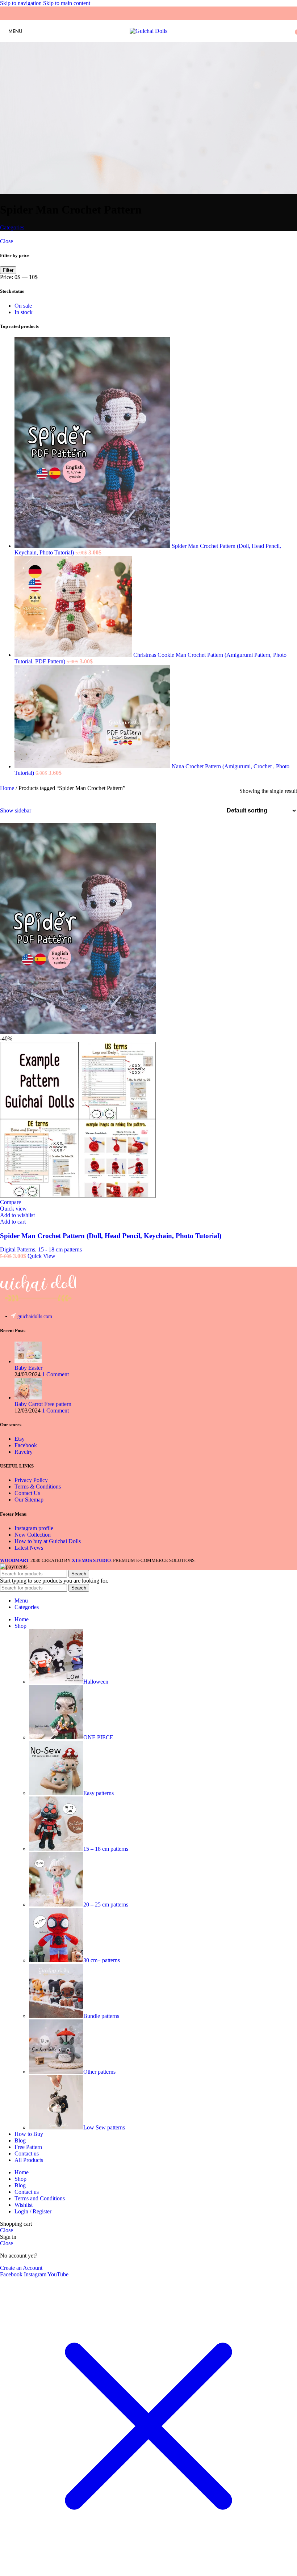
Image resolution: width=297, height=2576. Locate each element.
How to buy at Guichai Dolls (48, 1541)
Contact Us (27, 1493)
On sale (23, 306)
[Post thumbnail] (28, 1361)
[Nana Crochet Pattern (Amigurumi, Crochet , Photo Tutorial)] (93, 766)
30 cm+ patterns (102, 1960)
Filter (8, 270)
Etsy (20, 1439)
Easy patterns (99, 1793)
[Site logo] (148, 31)
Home (8, 788)
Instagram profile (34, 1528)
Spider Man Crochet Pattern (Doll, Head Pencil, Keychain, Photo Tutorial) (111, 1236)
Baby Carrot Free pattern (43, 1404)
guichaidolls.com (35, 1316)
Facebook (26, 1445)
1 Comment (55, 1374)
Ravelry (24, 1452)
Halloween (96, 1682)
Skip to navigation (22, 3)
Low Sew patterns (104, 2127)
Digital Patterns (18, 1249)
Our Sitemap (29, 1500)
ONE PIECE (98, 1737)
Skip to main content (67, 3)
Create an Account (21, 2268)
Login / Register (33, 2211)
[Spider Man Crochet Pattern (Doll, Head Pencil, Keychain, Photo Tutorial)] (93, 546)
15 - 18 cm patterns (60, 1249)
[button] (13, 1222)
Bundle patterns (101, 2016)
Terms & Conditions (38, 1487)
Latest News (29, 1548)
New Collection (33, 1535)
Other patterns (99, 2072)
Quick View (41, 1256)
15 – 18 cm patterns (106, 1849)
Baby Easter (28, 1368)
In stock (24, 312)
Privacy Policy (31, 1480)
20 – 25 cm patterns (106, 1904)
